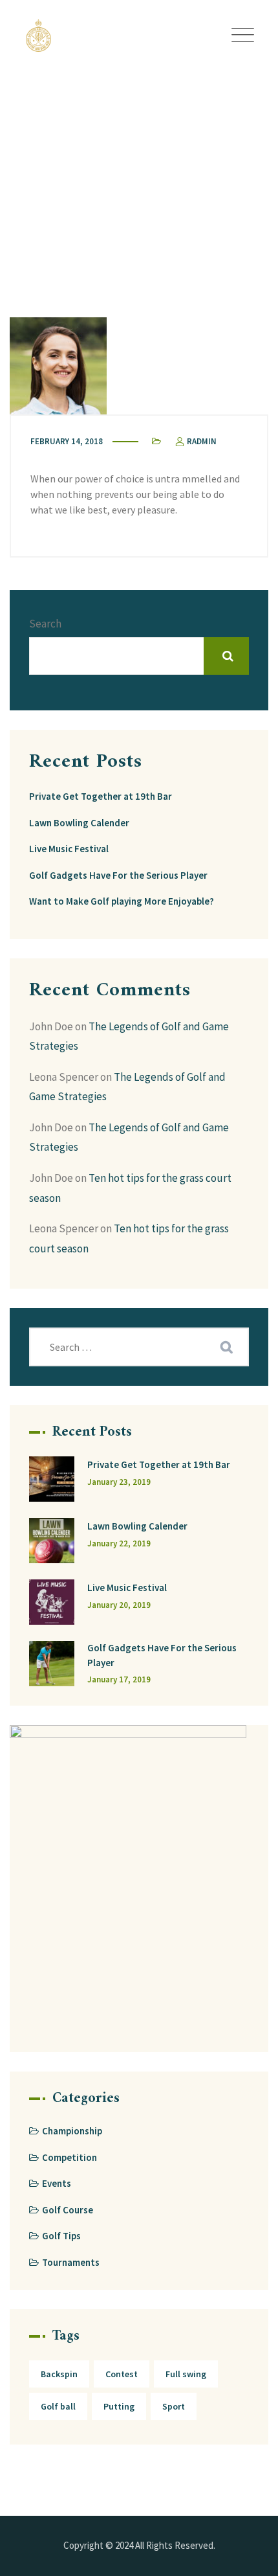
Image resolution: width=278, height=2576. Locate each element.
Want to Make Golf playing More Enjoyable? (122, 901)
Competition (69, 2157)
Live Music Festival (69, 849)
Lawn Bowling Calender (79, 823)
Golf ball (58, 2406)
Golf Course (68, 2210)
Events (57, 2183)
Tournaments (71, 2262)
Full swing (186, 2374)
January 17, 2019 (119, 1679)
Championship (72, 2131)
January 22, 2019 (119, 1543)
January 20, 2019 (119, 1605)
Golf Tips (61, 2236)
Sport (174, 2406)
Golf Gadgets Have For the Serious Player (118, 875)
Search (45, 624)
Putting (119, 2406)
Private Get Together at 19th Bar (101, 796)
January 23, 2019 (119, 1482)
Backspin (59, 2374)
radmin (201, 441)
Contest (122, 2374)
